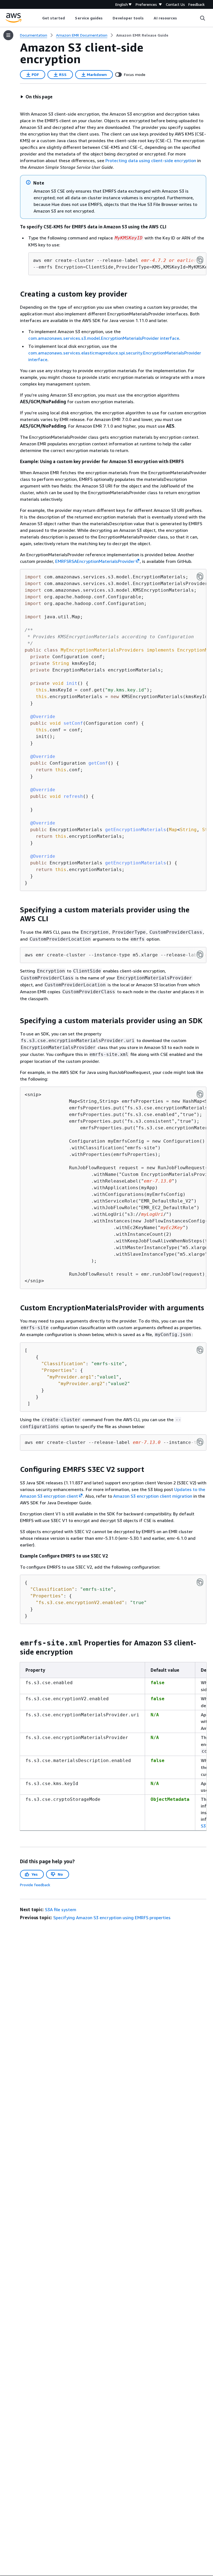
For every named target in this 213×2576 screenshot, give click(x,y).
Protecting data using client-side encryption (151, 160)
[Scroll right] (181, 18)
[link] (142, 35)
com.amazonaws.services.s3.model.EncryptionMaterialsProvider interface (104, 338)
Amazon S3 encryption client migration (153, 1496)
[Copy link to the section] (16, 294)
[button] (36, 97)
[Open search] (202, 18)
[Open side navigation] (8, 35)
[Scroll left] (38, 18)
